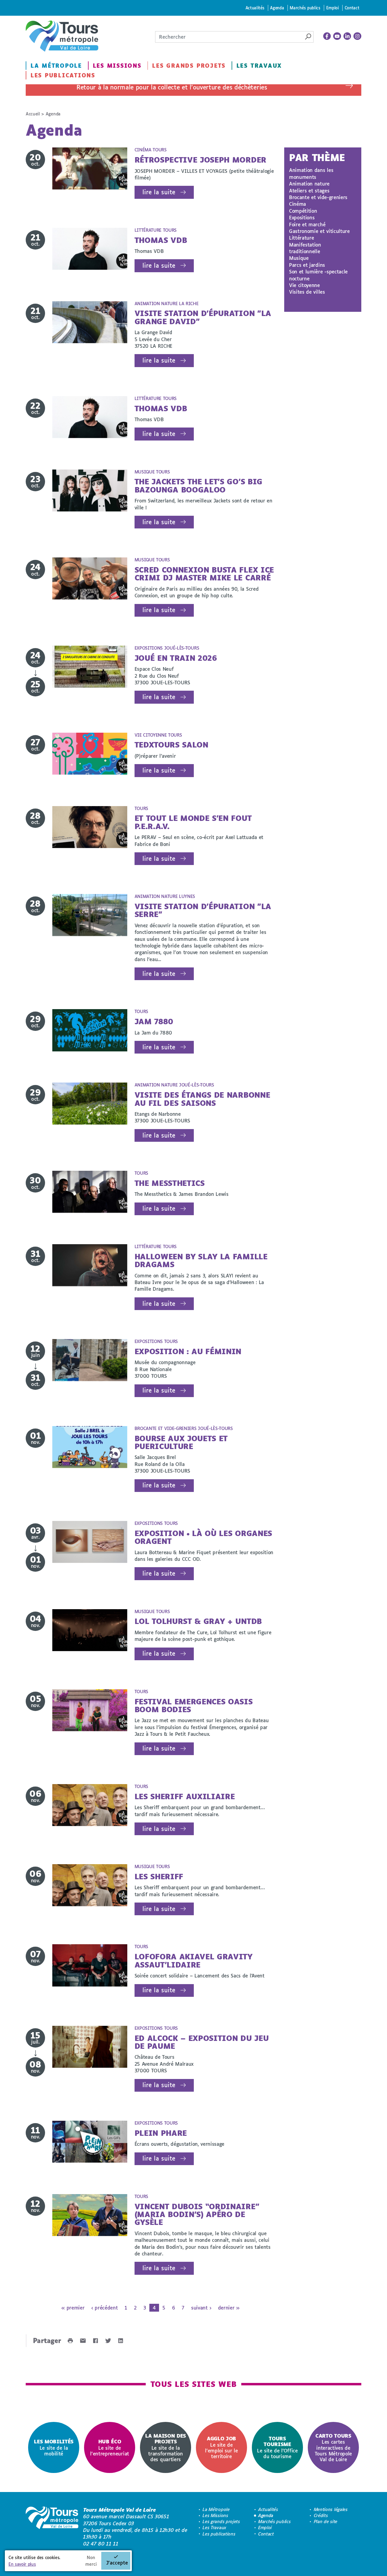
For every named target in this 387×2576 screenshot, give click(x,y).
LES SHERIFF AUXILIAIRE (185, 1796)
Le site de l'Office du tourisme (277, 2447)
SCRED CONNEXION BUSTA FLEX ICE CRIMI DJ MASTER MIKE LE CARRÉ (204, 574)
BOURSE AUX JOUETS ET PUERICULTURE (181, 1442)
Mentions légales (331, 2509)
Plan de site (326, 2521)
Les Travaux (259, 66)
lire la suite (159, 192)
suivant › (201, 2308)
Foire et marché (307, 224)
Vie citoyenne (304, 285)
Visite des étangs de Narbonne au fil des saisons (202, 1099)
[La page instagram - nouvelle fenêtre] (357, 36)
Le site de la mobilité (54, 2447)
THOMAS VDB (161, 240)
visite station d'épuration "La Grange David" (203, 317)
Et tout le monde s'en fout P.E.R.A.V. (193, 822)
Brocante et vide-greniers (318, 197)
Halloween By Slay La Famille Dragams (201, 1260)
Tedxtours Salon (171, 745)
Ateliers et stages (309, 190)
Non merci (91, 2561)
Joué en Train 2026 (176, 658)
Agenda (277, 8)
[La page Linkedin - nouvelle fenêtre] (347, 36)
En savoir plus (22, 2564)
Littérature (301, 238)
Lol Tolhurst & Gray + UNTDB (198, 1621)
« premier (73, 2308)
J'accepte (117, 2563)
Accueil (33, 114)
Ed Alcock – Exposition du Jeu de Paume (202, 2042)
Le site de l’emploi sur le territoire (221, 2447)
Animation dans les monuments (311, 173)
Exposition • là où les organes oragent (203, 1537)
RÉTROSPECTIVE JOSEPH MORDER (200, 160)
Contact (352, 8)
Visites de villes (307, 292)
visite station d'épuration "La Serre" (203, 910)
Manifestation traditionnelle (305, 248)
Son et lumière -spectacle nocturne (318, 275)
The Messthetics (170, 1183)
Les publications (63, 75)
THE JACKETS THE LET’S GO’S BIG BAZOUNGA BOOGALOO (198, 485)
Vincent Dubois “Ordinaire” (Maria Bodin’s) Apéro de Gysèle (197, 2214)
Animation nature (309, 184)
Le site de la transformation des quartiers (166, 2447)
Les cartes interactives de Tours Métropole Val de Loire (333, 2447)
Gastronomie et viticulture (319, 231)
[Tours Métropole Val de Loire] (62, 36)
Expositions (302, 217)
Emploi (333, 8)
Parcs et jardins (307, 265)
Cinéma (298, 204)
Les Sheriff (159, 1876)
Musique (299, 258)
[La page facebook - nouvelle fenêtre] (327, 36)
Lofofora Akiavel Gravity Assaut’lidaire (193, 1960)
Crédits (321, 2515)
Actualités (255, 8)
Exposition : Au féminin (188, 1351)
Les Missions (117, 66)
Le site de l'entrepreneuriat (110, 2447)
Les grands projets (189, 66)
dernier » (229, 2308)
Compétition (303, 211)
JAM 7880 (154, 1021)
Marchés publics (305, 8)
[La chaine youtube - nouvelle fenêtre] (337, 36)
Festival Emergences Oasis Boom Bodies (194, 1705)
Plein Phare (161, 2133)
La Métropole (56, 66)
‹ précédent (104, 2308)
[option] (54, 2447)
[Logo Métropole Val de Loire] (52, 2527)
